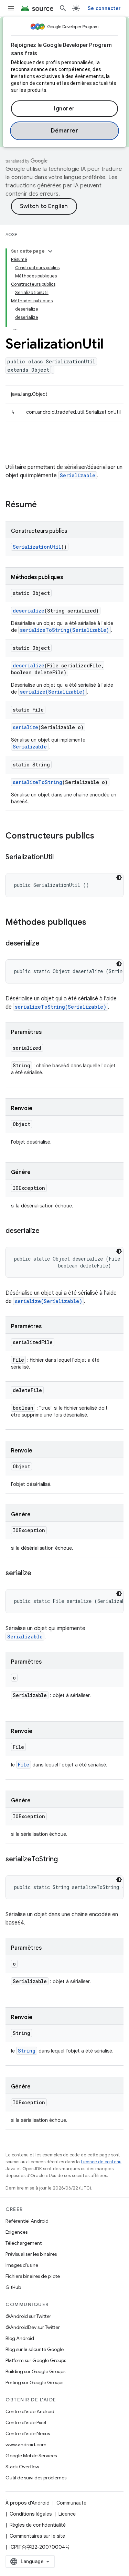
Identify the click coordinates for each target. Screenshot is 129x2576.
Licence (67, 2514)
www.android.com (26, 2445)
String (27, 2051)
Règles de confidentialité (38, 2525)
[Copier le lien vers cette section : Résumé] (44, 505)
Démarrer (64, 131)
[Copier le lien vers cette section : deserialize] (46, 944)
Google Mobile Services (31, 2456)
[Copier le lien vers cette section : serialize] (38, 1574)
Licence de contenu (101, 2162)
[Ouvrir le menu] (11, 8)
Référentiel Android (27, 2221)
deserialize (29, 611)
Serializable (78, 475)
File (24, 1765)
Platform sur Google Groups (36, 2360)
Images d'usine (22, 2265)
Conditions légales (31, 2514)
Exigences (17, 2232)
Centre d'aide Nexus (28, 2433)
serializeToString (37, 782)
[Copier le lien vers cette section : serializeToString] (65, 1860)
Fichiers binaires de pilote (33, 2276)
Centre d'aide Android (30, 2411)
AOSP (11, 234)
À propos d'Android (28, 2503)
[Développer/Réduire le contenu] (50, 251)
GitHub (13, 2287)
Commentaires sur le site (37, 2536)
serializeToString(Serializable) (64, 630)
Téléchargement (24, 2243)
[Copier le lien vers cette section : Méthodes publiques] (93, 923)
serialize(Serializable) (52, 692)
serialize (25, 727)
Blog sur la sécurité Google (35, 2349)
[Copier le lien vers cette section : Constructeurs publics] (101, 836)
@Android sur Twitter (28, 2316)
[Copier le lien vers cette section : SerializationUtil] (61, 858)
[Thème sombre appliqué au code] (119, 878)
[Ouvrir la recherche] (63, 8)
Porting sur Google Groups (34, 2382)
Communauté (71, 2503)
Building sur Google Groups (35, 2371)
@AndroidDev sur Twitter (33, 2327)
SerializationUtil (37, 547)
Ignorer (64, 109)
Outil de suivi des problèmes (36, 2478)
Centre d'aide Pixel (26, 2422)
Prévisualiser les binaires (31, 2254)
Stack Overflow (22, 2467)
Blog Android (20, 2338)
